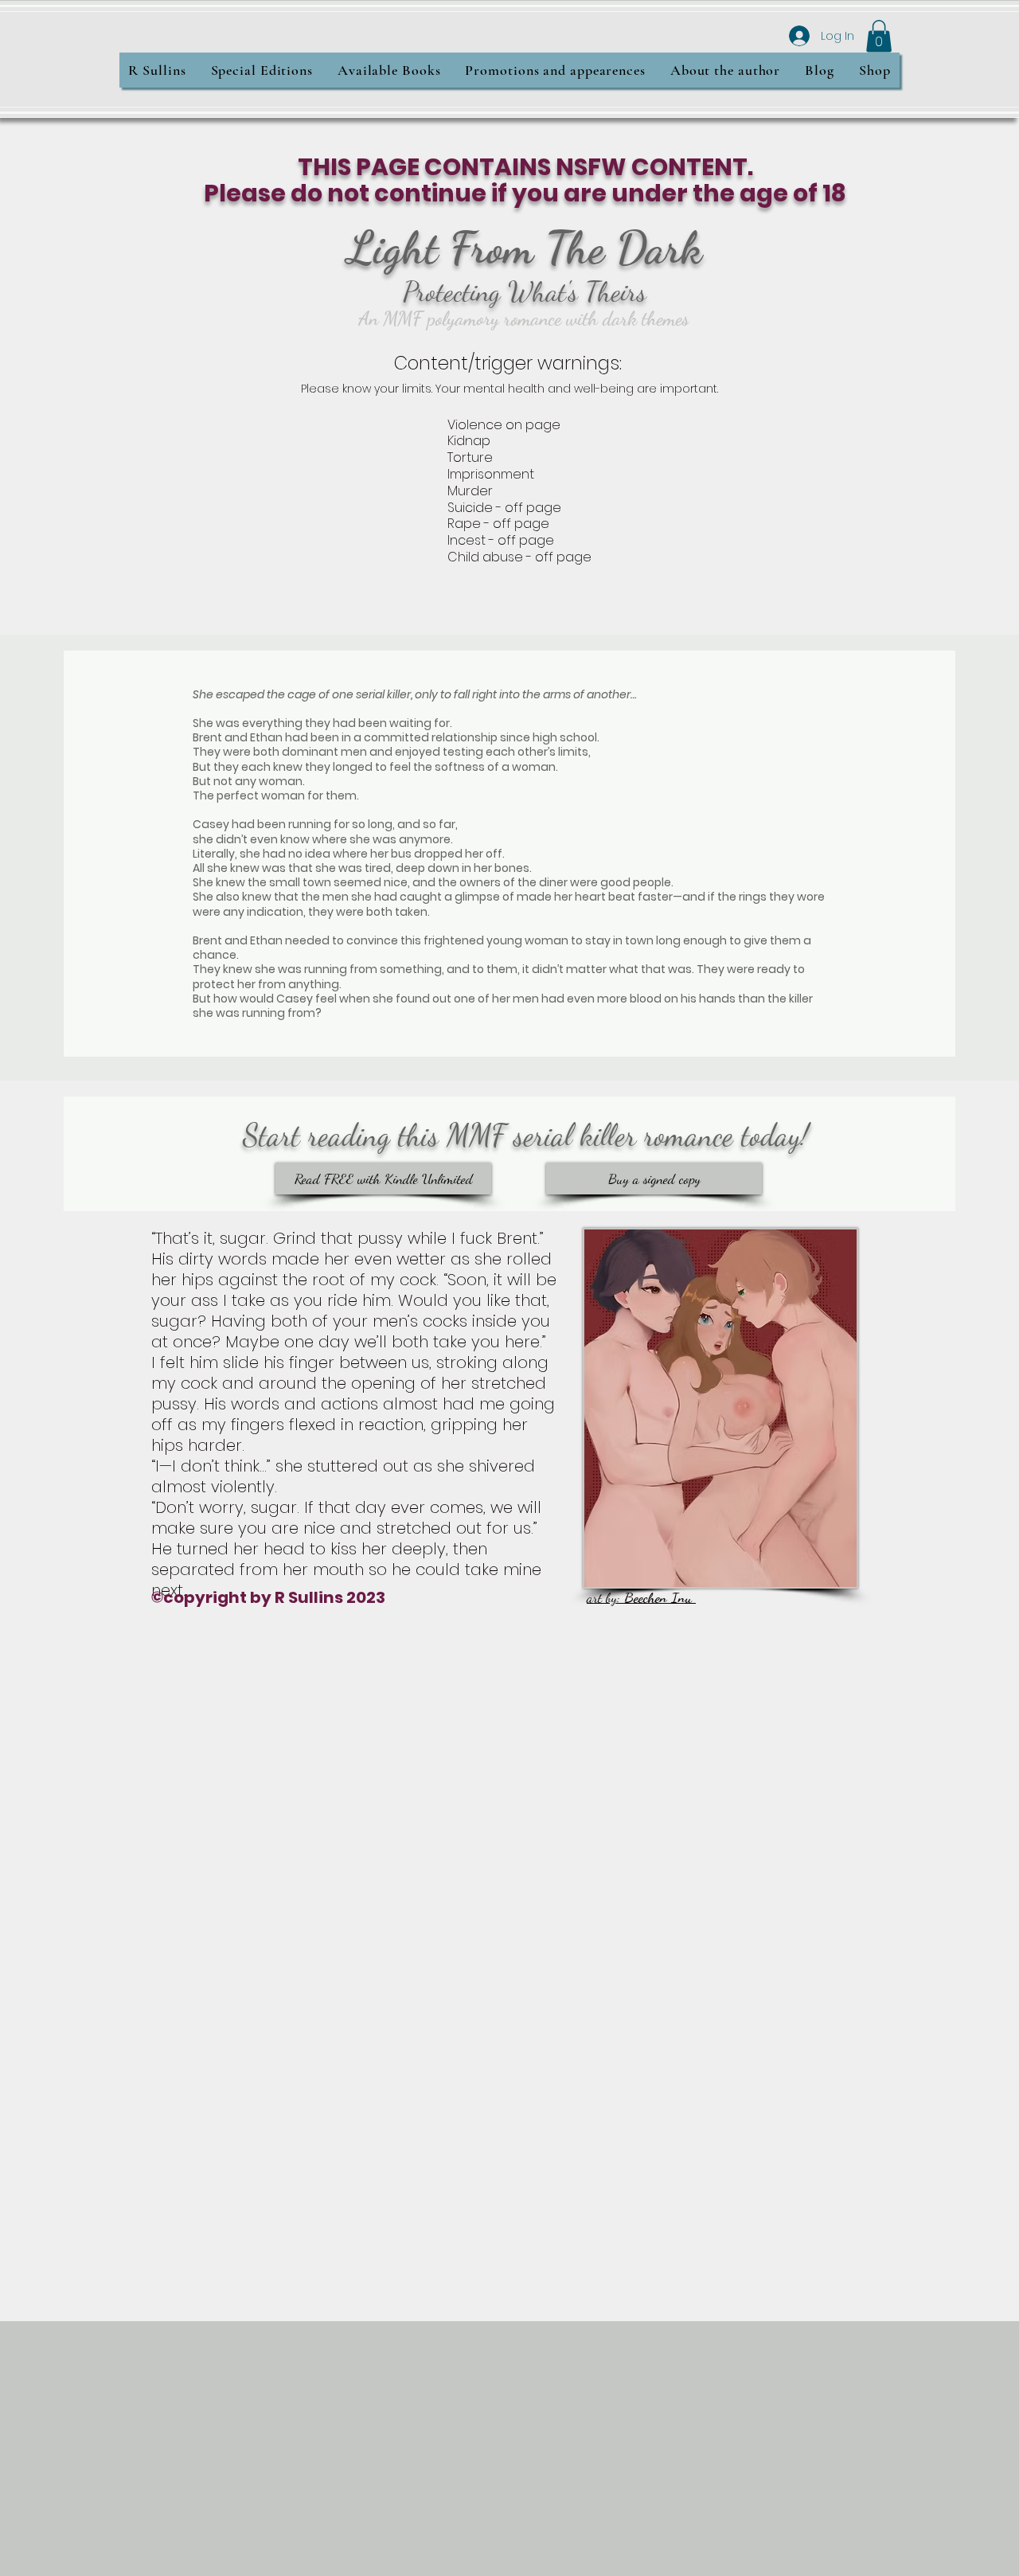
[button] (879, 36)
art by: (641, 1597)
